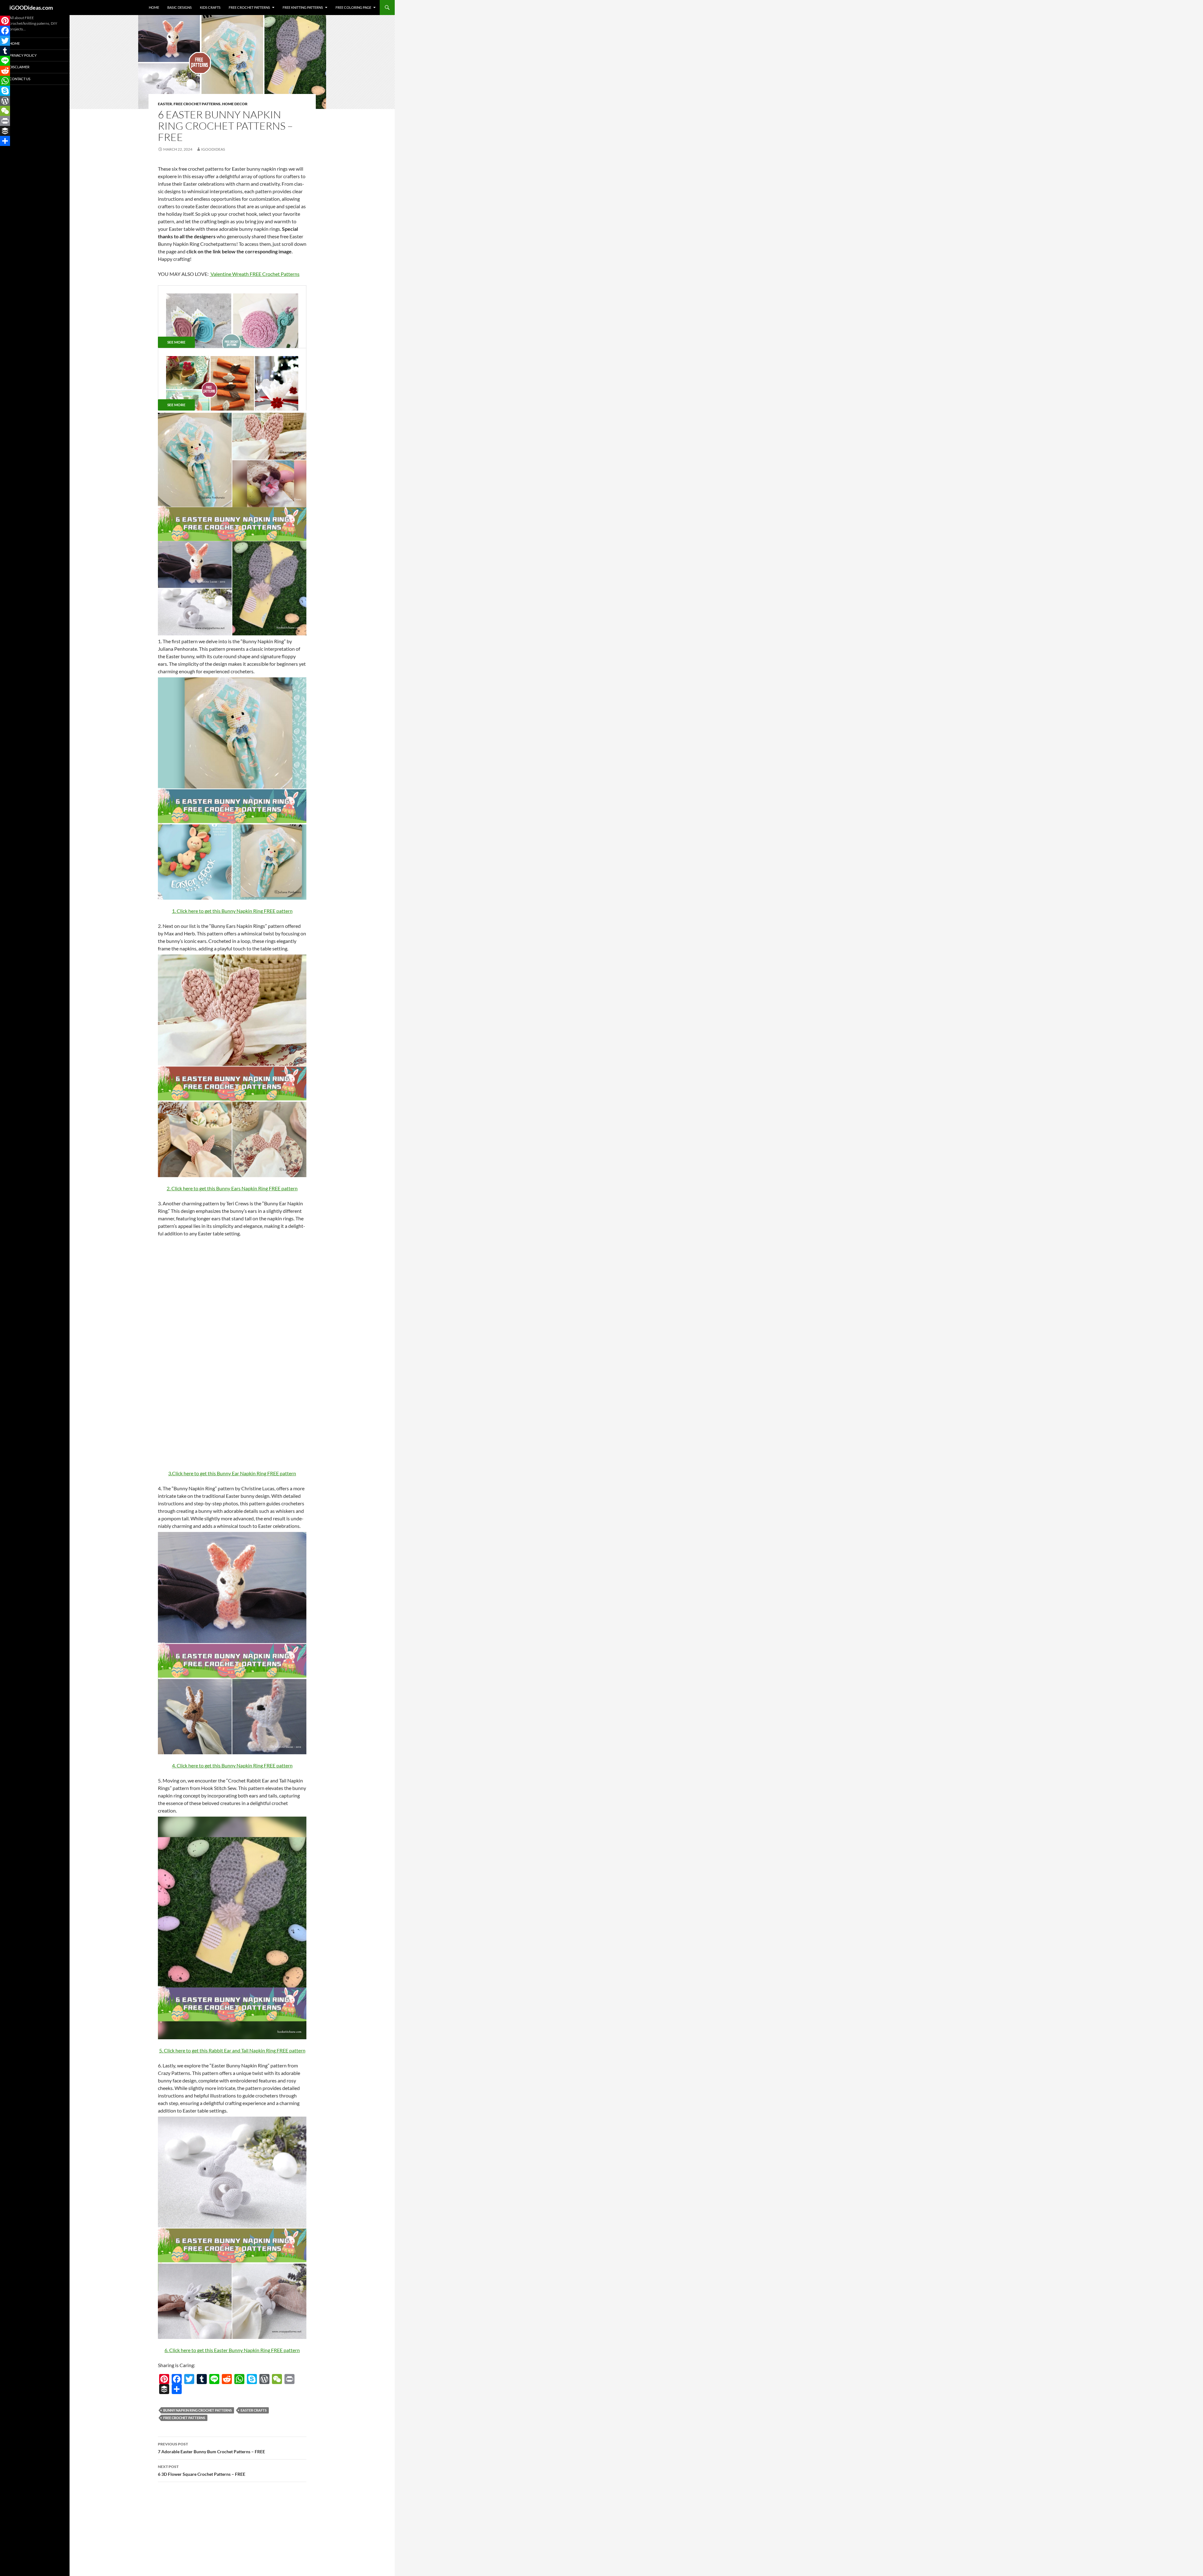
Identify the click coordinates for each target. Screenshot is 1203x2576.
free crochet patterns (184, 2418)
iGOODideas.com (31, 8)
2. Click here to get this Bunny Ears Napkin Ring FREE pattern (232, 1188)
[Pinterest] (164, 2379)
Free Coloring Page (353, 7)
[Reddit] (227, 2379)
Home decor (235, 104)
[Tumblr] (202, 2379)
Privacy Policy (23, 55)
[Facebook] (177, 2379)
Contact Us (20, 79)
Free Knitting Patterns (303, 7)
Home (154, 7)
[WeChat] (277, 2379)
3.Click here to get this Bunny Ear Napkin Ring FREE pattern (232, 1473)
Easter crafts (254, 2410)
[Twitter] (189, 2379)
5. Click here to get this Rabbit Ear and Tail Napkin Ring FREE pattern (232, 2050)
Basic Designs (180, 7)
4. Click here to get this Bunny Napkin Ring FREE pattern (232, 1765)
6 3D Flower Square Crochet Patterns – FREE (202, 2470)
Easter (165, 104)
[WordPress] (264, 2379)
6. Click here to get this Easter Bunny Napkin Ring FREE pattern (232, 2350)
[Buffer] (164, 2389)
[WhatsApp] (239, 2379)
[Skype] (252, 2379)
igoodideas (213, 149)
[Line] (214, 2379)
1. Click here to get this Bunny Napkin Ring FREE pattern (232, 911)
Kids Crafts (210, 7)
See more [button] (176, 342)
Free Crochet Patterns (249, 7)
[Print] (289, 2379)
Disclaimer (19, 67)
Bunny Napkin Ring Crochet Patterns (198, 2410)
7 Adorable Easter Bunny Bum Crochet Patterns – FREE (211, 2448)
